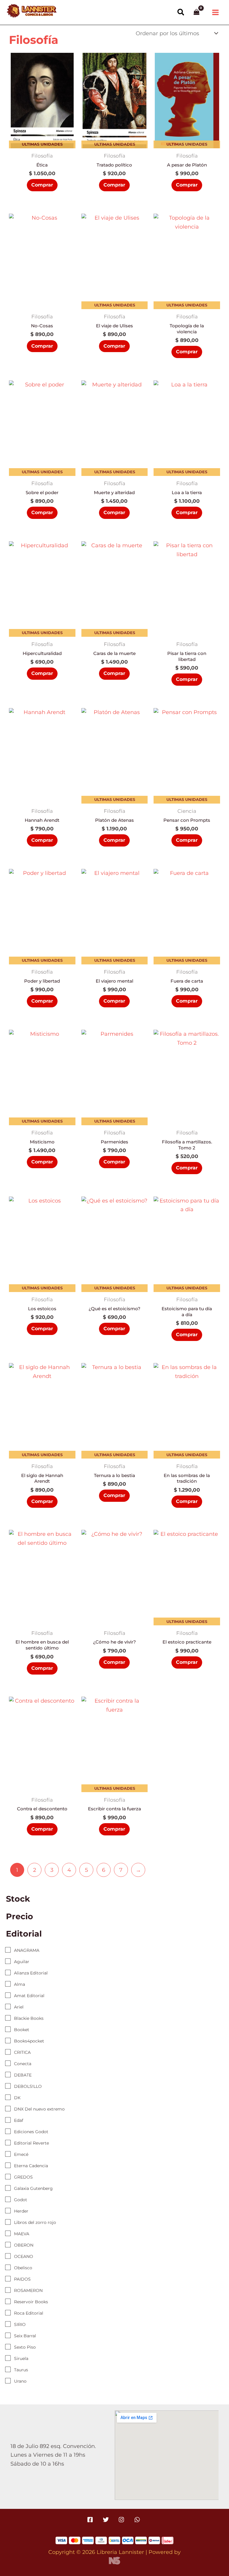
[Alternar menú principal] (216, 13)
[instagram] (122, 2520)
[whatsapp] (138, 2520)
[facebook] (91, 2520)
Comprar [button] (42, 185)
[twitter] (107, 2520)
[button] (181, 13)
